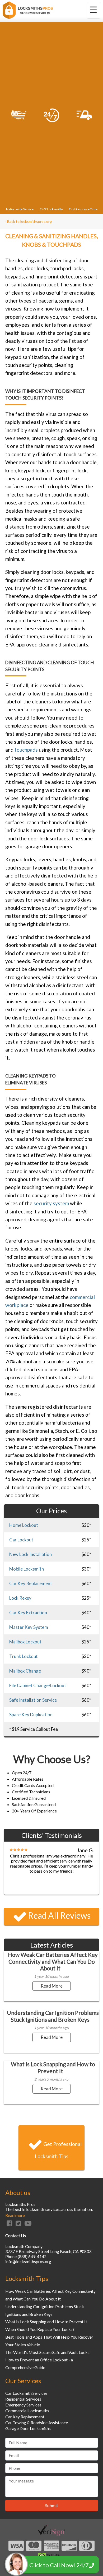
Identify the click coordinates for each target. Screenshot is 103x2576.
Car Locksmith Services (26, 2393)
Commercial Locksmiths (27, 2411)
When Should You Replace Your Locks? (40, 2329)
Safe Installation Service (33, 1700)
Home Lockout (24, 1525)
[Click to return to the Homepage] (28, 17)
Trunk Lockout (24, 1656)
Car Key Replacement (31, 1583)
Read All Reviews (59, 1915)
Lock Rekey (20, 1598)
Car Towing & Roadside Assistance (37, 2422)
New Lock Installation (31, 1554)
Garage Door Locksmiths (28, 2428)
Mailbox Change (25, 1671)
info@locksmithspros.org (28, 2261)
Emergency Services (23, 2405)
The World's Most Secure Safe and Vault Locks (47, 2352)
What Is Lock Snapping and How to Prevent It (53, 2067)
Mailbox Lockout (25, 1642)
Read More (52, 1986)
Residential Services (23, 2399)
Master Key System (29, 1627)
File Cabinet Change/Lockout (38, 1685)
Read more (15, 2215)
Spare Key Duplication (31, 1715)
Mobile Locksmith (27, 1569)
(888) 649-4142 (32, 2256)
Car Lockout (21, 1540)
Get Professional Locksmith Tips (58, 2150)
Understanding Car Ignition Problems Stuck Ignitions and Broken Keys (53, 2016)
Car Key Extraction (28, 1613)
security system (51, 1203)
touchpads (26, 750)
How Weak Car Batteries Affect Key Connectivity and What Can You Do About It (53, 1961)
